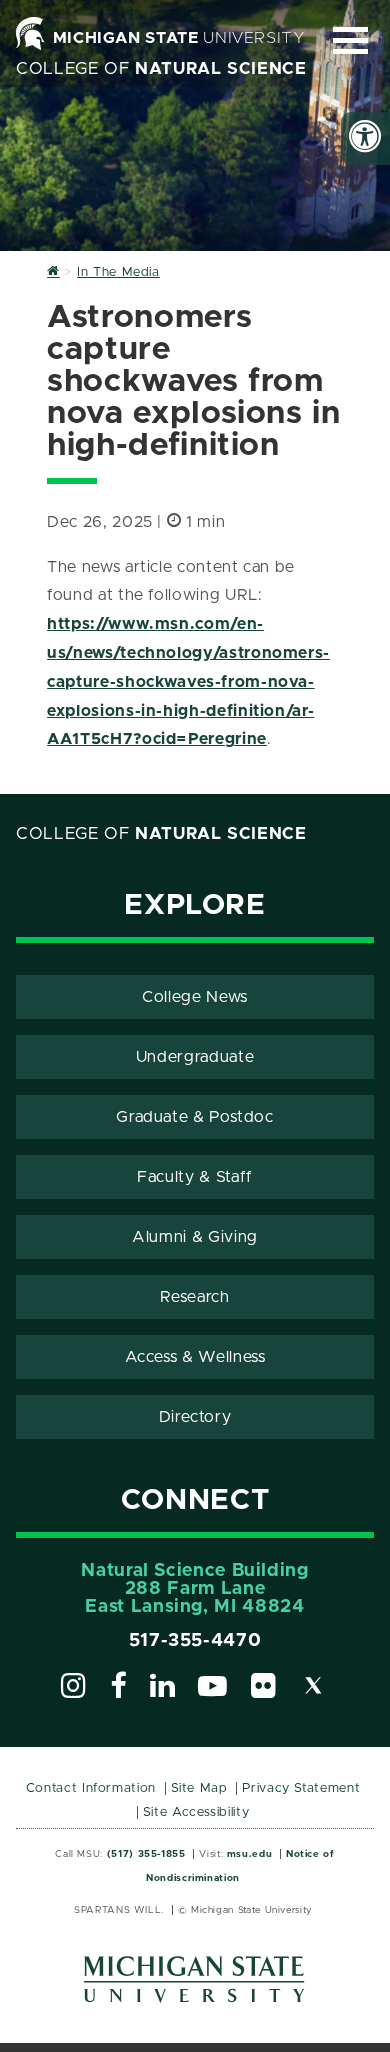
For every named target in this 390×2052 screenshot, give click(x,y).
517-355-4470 (195, 1641)
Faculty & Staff (195, 1177)
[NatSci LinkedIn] (163, 1689)
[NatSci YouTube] (213, 1689)
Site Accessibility (196, 1812)
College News (195, 997)
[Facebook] (119, 1689)
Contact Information (91, 1788)
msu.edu (249, 1854)
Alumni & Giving (195, 1237)
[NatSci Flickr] (264, 1689)
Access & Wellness (195, 1357)
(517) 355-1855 (146, 1854)
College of (161, 69)
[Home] (53, 272)
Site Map (199, 1788)
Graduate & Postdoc (195, 1117)
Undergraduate (195, 1057)
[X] (314, 1689)
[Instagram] (74, 1689)
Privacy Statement (301, 1788)
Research (194, 1297)
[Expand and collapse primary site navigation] (350, 40)
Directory (195, 1417)
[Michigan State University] (195, 1986)
